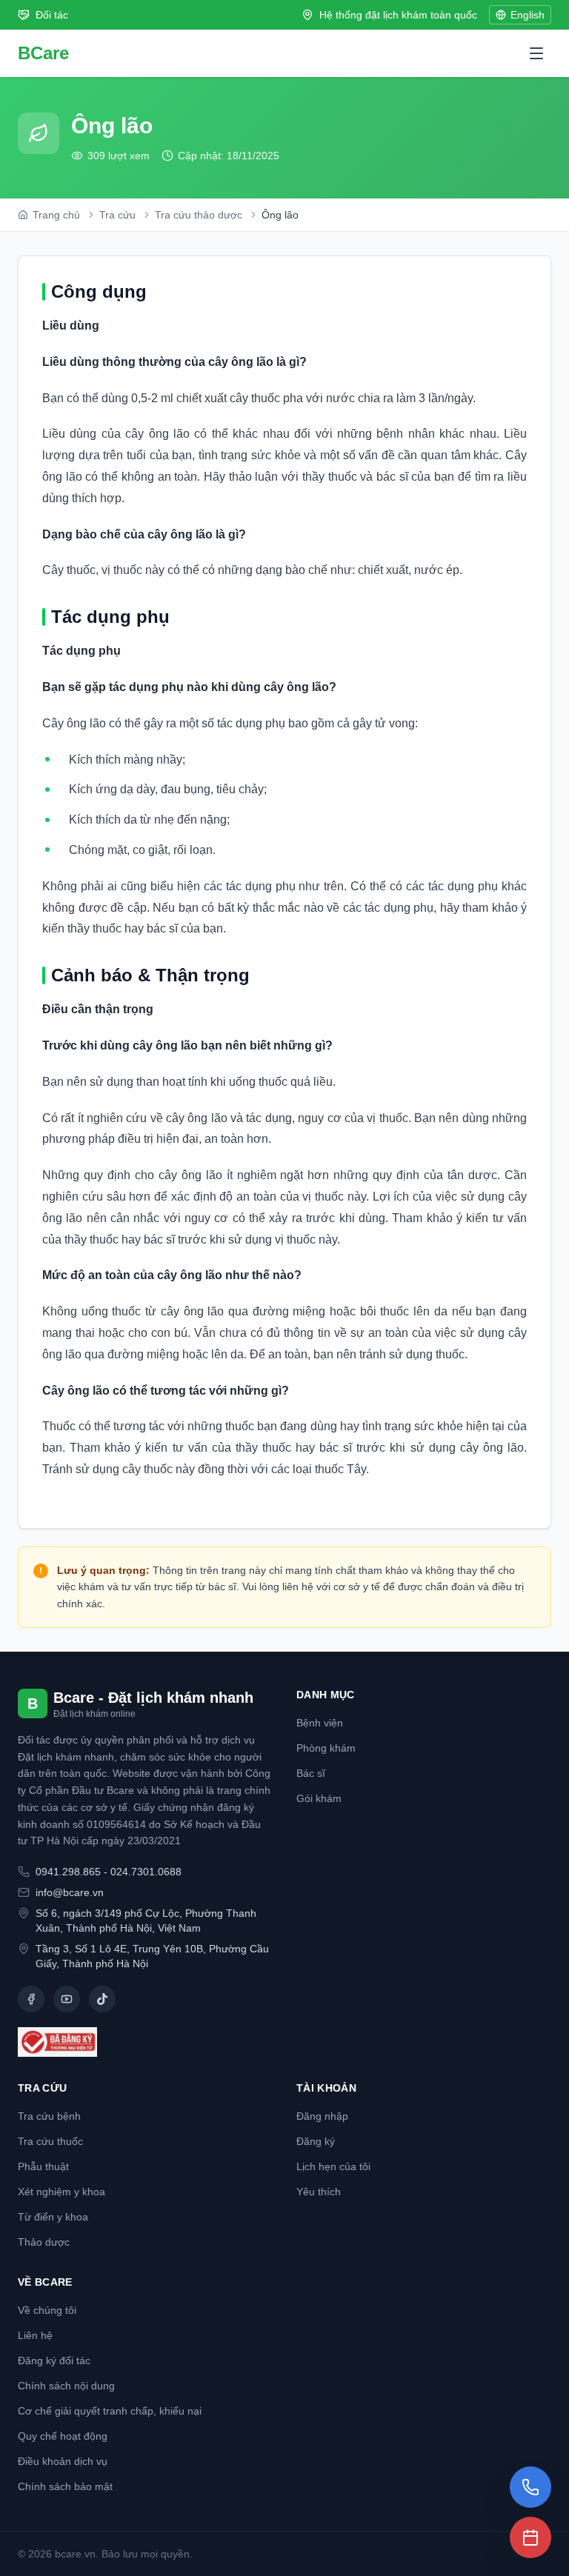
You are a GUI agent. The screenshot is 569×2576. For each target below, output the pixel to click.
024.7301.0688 (146, 1872)
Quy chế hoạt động (63, 2436)
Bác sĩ (311, 1773)
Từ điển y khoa (53, 2217)
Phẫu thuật (43, 2166)
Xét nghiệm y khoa (61, 2192)
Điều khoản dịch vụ (63, 2461)
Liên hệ (35, 2335)
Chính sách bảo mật (65, 2486)
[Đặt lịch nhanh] (530, 2537)
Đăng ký (316, 2141)
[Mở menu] (536, 53)
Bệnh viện (320, 1723)
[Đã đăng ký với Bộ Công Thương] (145, 2042)
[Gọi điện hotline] (530, 2487)
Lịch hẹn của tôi (333, 2166)
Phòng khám (326, 1748)
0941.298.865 (68, 1872)
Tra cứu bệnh (49, 2116)
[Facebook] (31, 1999)
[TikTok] (102, 1999)
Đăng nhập (322, 2116)
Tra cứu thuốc (50, 2141)
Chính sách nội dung (66, 2386)
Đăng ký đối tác (54, 2360)
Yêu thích (319, 2192)
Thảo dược (44, 2242)
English (528, 15)
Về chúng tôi (47, 2310)
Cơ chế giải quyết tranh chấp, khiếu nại (110, 2411)
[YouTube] (67, 1999)
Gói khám (319, 1798)
